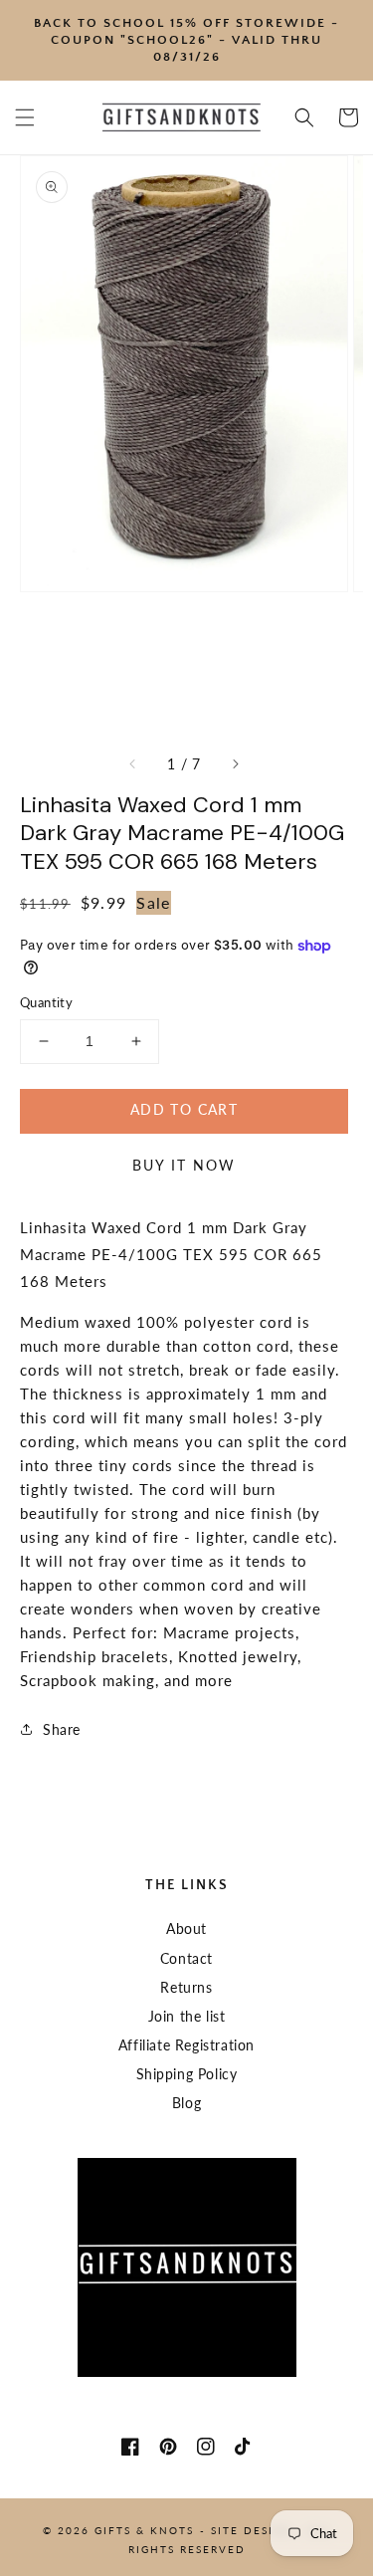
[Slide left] (133, 764)
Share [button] (62, 1729)
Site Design (252, 2530)
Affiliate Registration (186, 2045)
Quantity (46, 1002)
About (186, 1929)
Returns (186, 1987)
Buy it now (184, 1165)
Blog (186, 2103)
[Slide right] (235, 764)
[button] (25, 117)
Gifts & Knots (144, 2530)
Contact (186, 1958)
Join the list (187, 2016)
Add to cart (184, 1109)
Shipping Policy (187, 2074)
